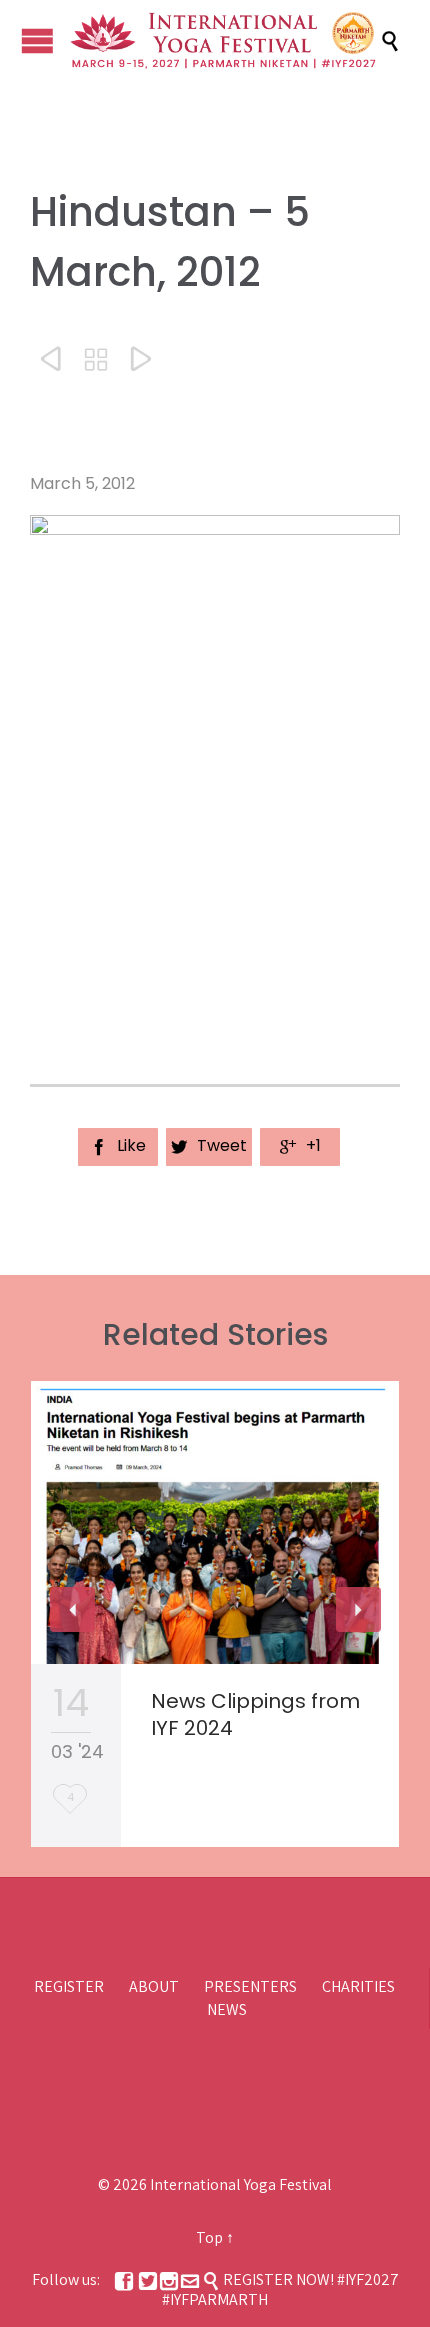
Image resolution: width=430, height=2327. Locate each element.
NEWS (227, 2009)
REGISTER (69, 1986)
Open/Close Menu (37, 40)
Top (209, 2237)
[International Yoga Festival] (225, 41)
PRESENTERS (250, 1986)
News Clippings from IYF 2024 (255, 1714)
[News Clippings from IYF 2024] (215, 1522)
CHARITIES (358, 1986)
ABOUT (154, 1986)
